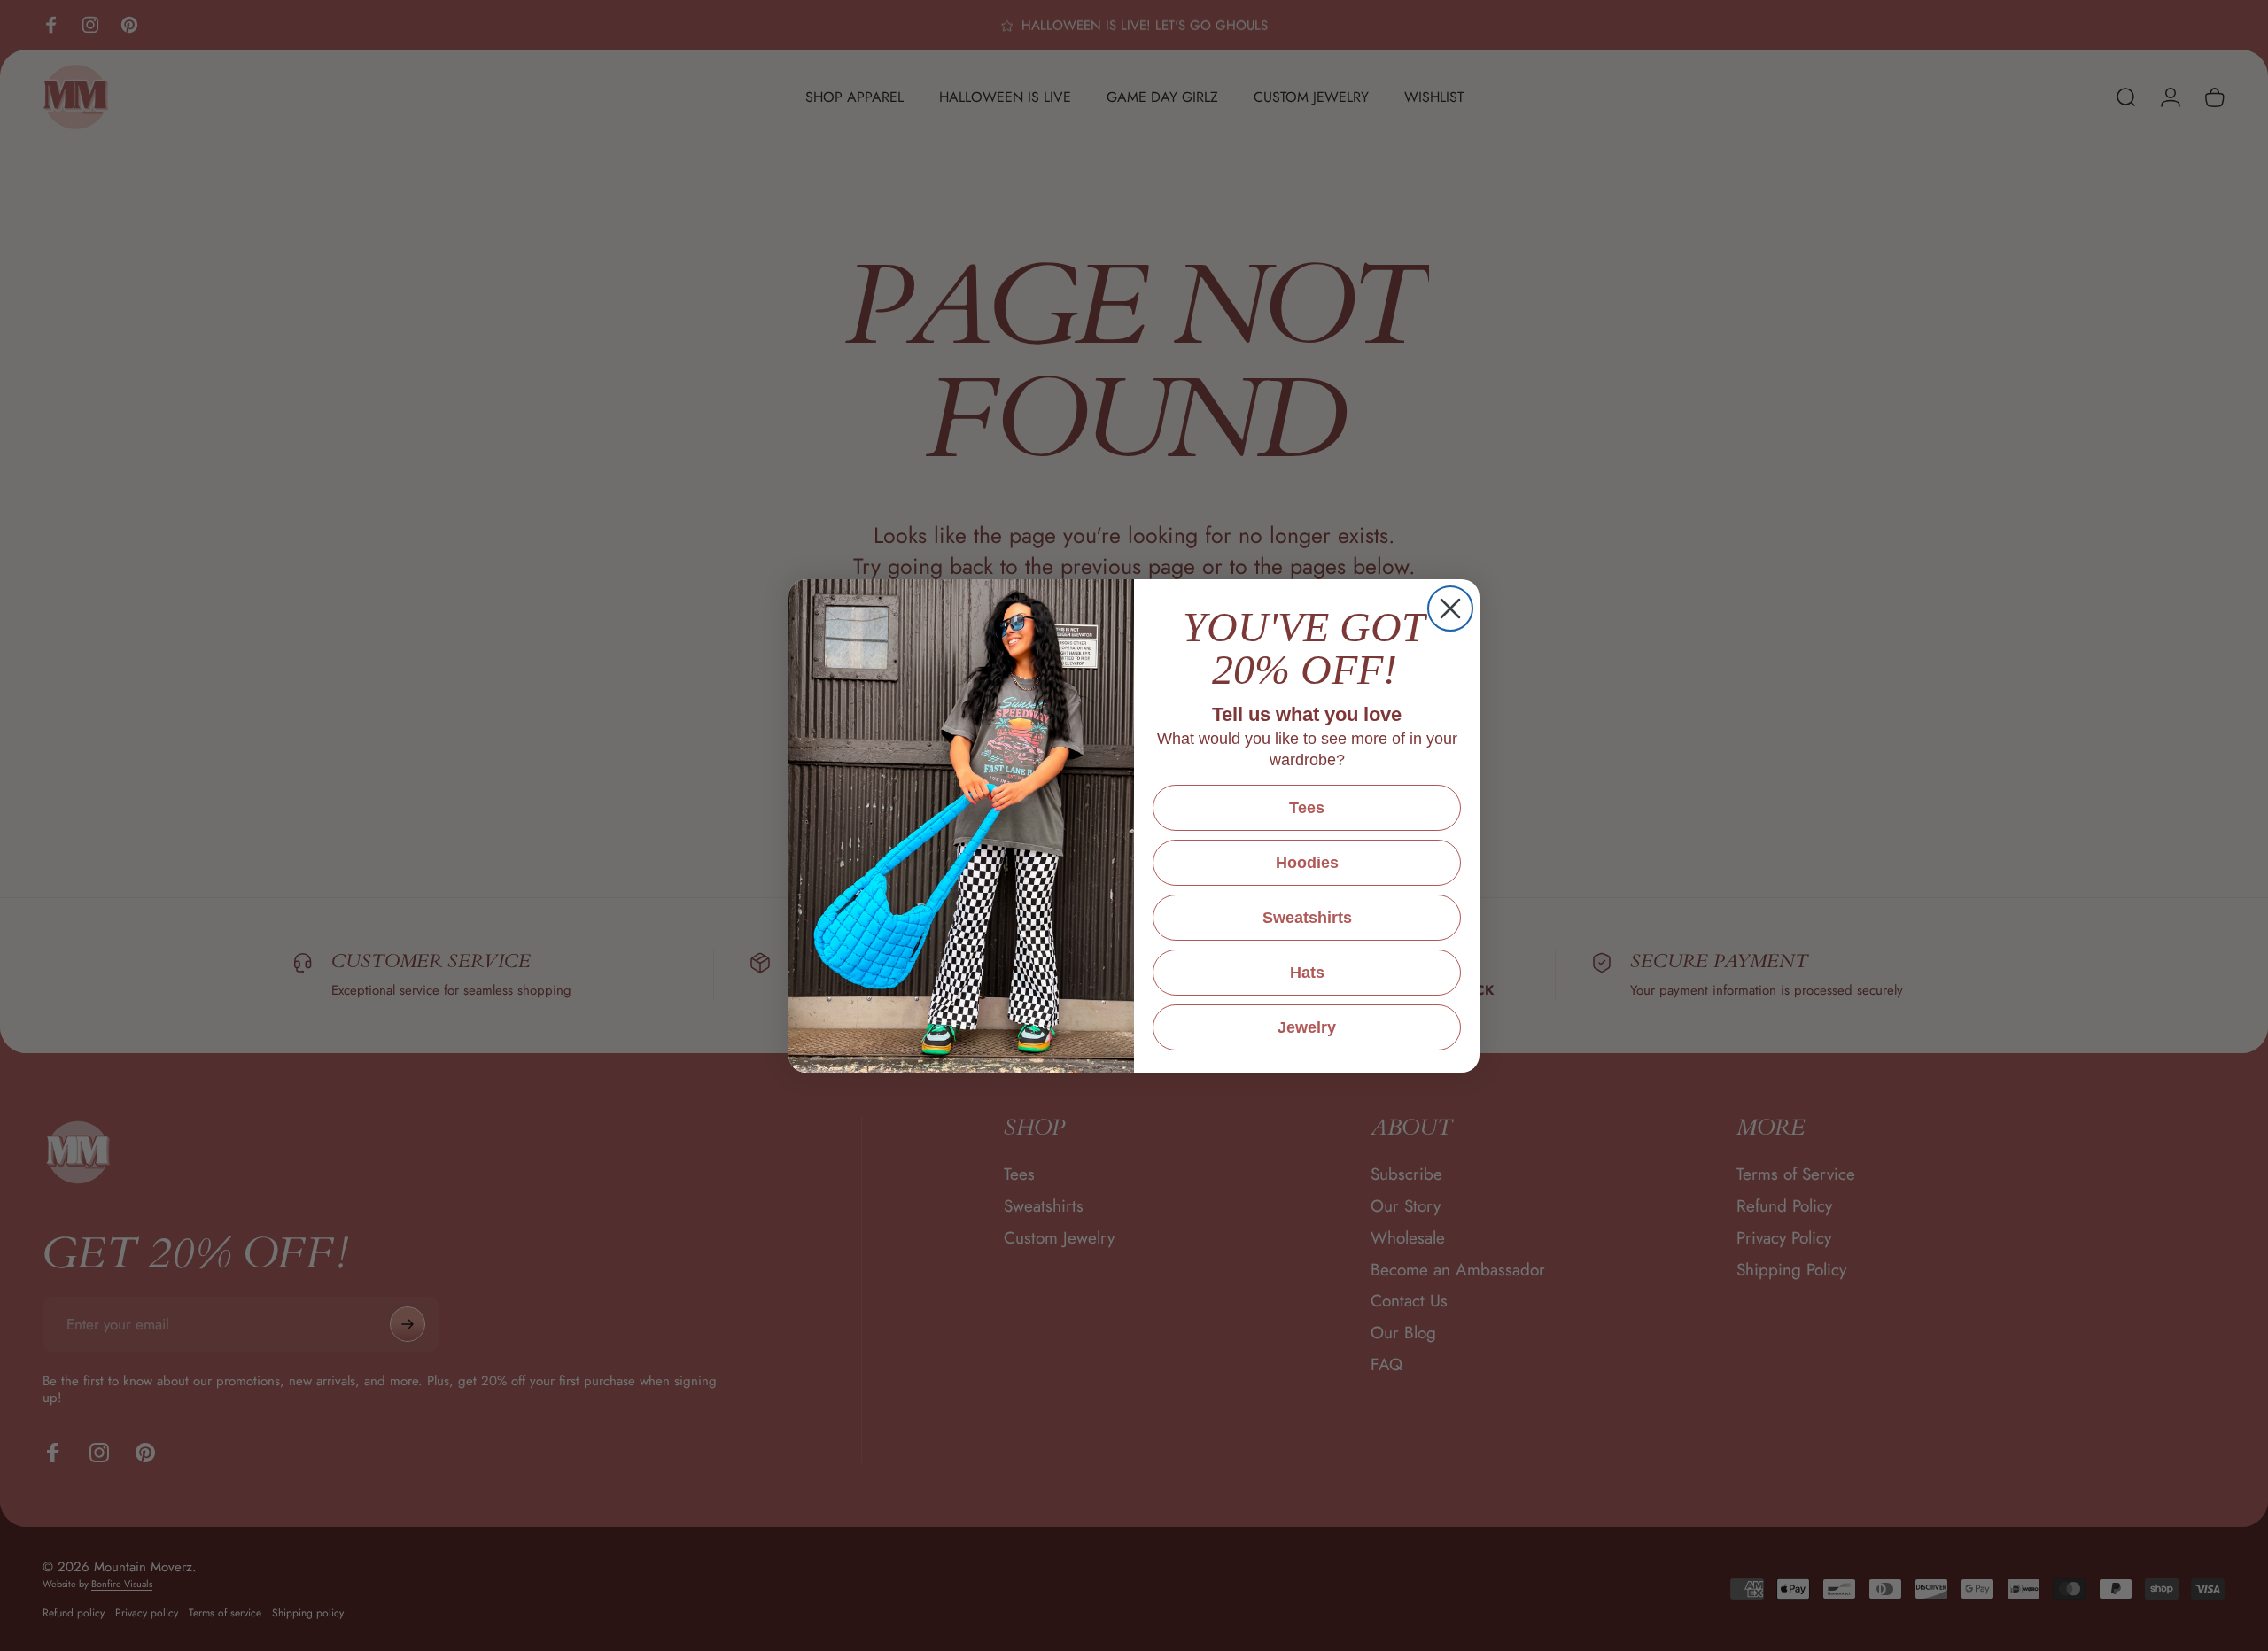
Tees (1307, 808)
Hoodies (1307, 863)
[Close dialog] (1450, 608)
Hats (1307, 973)
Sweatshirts (1307, 918)
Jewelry (1307, 1027)
